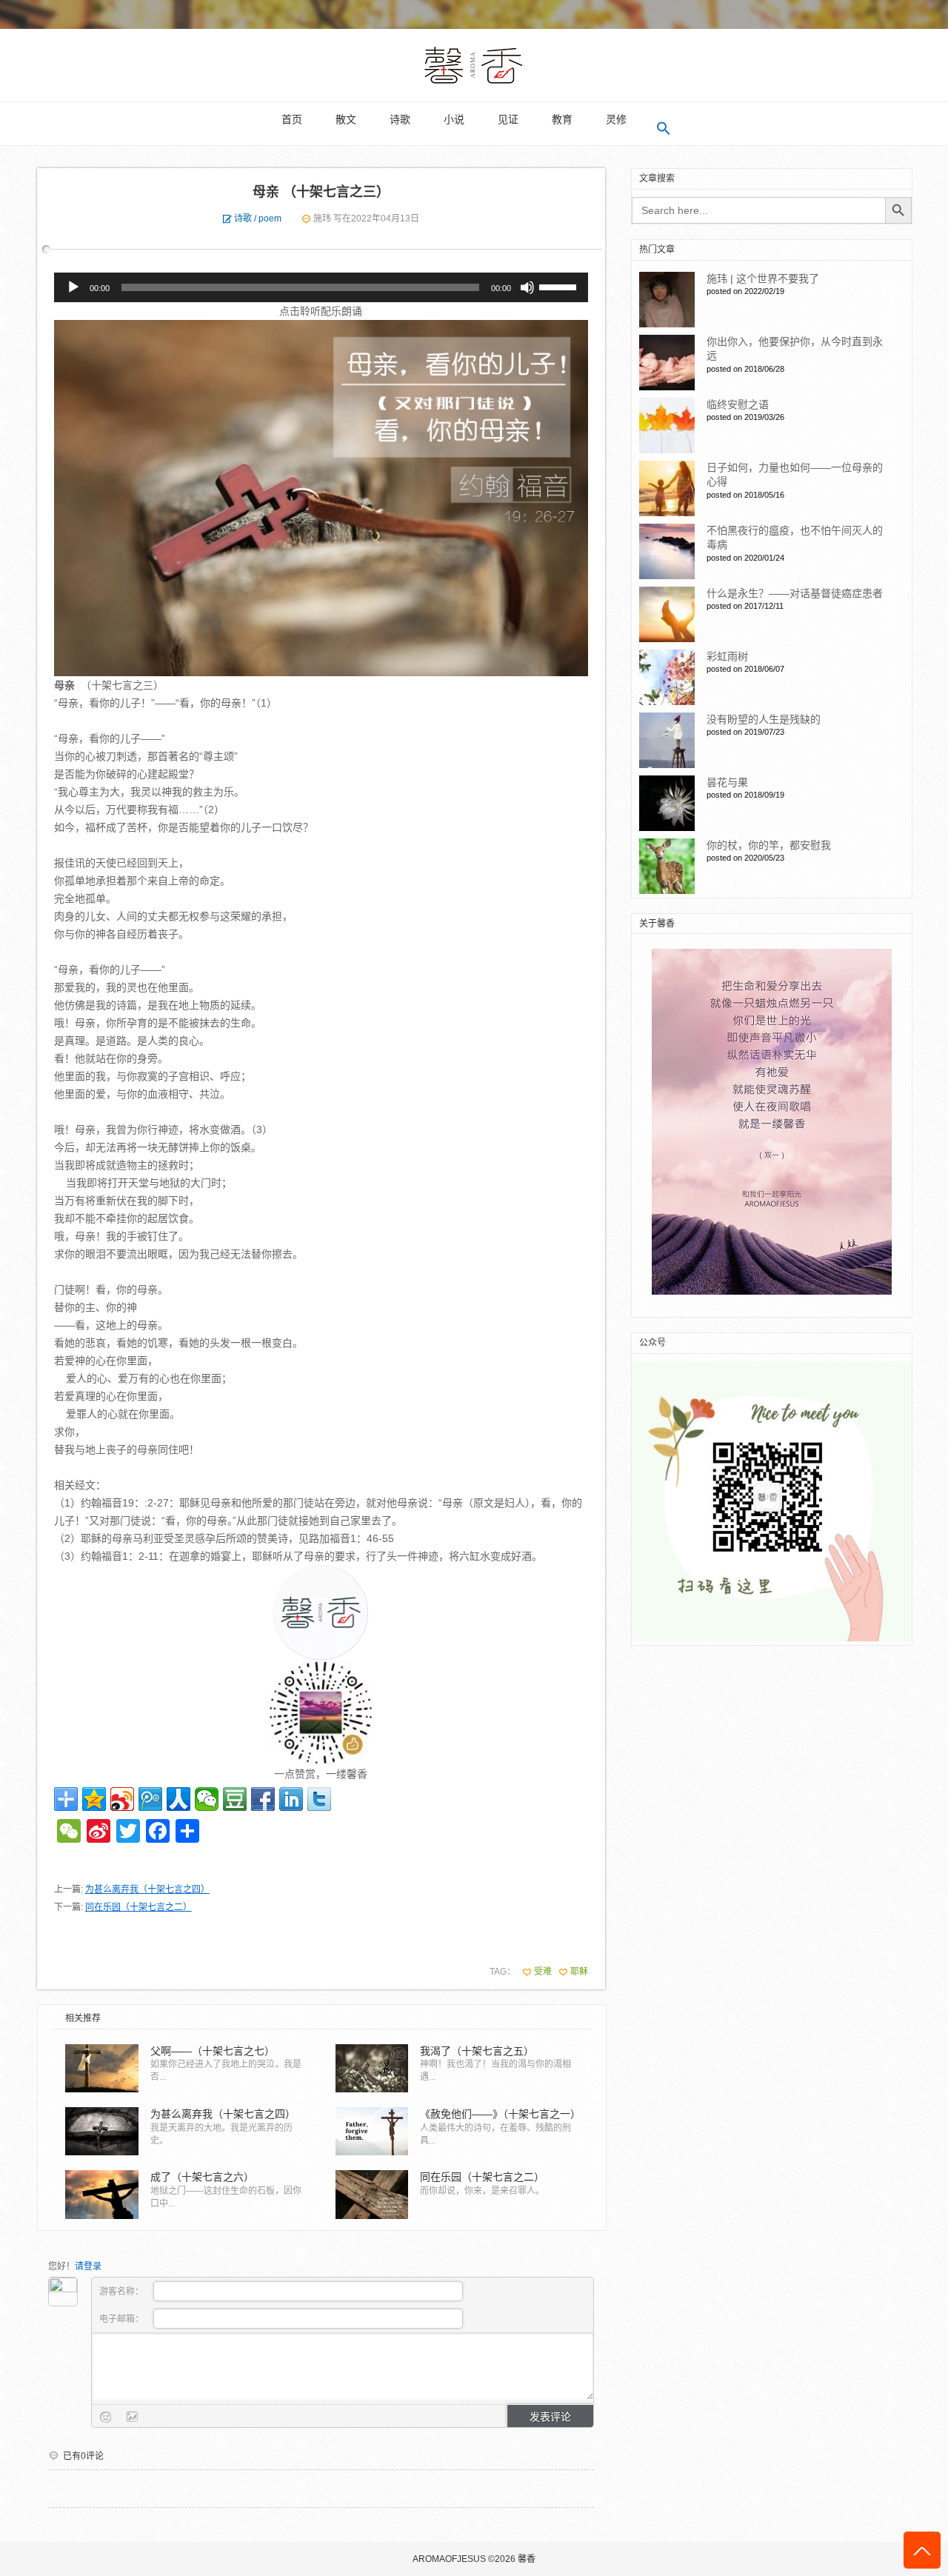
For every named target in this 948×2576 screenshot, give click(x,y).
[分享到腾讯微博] (150, 1799)
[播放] (73, 287)
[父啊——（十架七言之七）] (101, 2068)
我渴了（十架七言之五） (477, 2051)
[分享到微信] (207, 1799)
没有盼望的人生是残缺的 (764, 719)
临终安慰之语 (738, 404)
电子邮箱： (123, 2319)
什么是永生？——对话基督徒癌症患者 (795, 593)
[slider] (560, 286)
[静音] (527, 287)
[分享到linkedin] (291, 1799)
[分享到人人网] (178, 1799)
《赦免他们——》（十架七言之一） (499, 2114)
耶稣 (579, 1972)
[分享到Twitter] (319, 1799)
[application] (321, 287)
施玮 (322, 218)
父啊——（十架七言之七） (213, 2051)
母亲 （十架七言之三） (321, 192)
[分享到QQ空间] (94, 1799)
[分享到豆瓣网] (235, 1799)
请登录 (88, 2266)
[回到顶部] (922, 2550)
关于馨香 (657, 924)
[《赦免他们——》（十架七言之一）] (372, 2131)
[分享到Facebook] (263, 1799)
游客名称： (123, 2292)
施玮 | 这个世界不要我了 (763, 278)
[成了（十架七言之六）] (101, 2194)
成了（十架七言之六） (202, 2177)
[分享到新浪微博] (122, 1799)
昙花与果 (727, 782)
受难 (543, 1972)
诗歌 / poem (258, 218)
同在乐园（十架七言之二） (138, 1907)
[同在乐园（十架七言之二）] (372, 2194)
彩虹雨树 (727, 656)
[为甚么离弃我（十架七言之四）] (101, 2131)
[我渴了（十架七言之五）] (372, 2068)
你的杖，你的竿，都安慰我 (769, 845)
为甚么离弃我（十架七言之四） (147, 1889)
